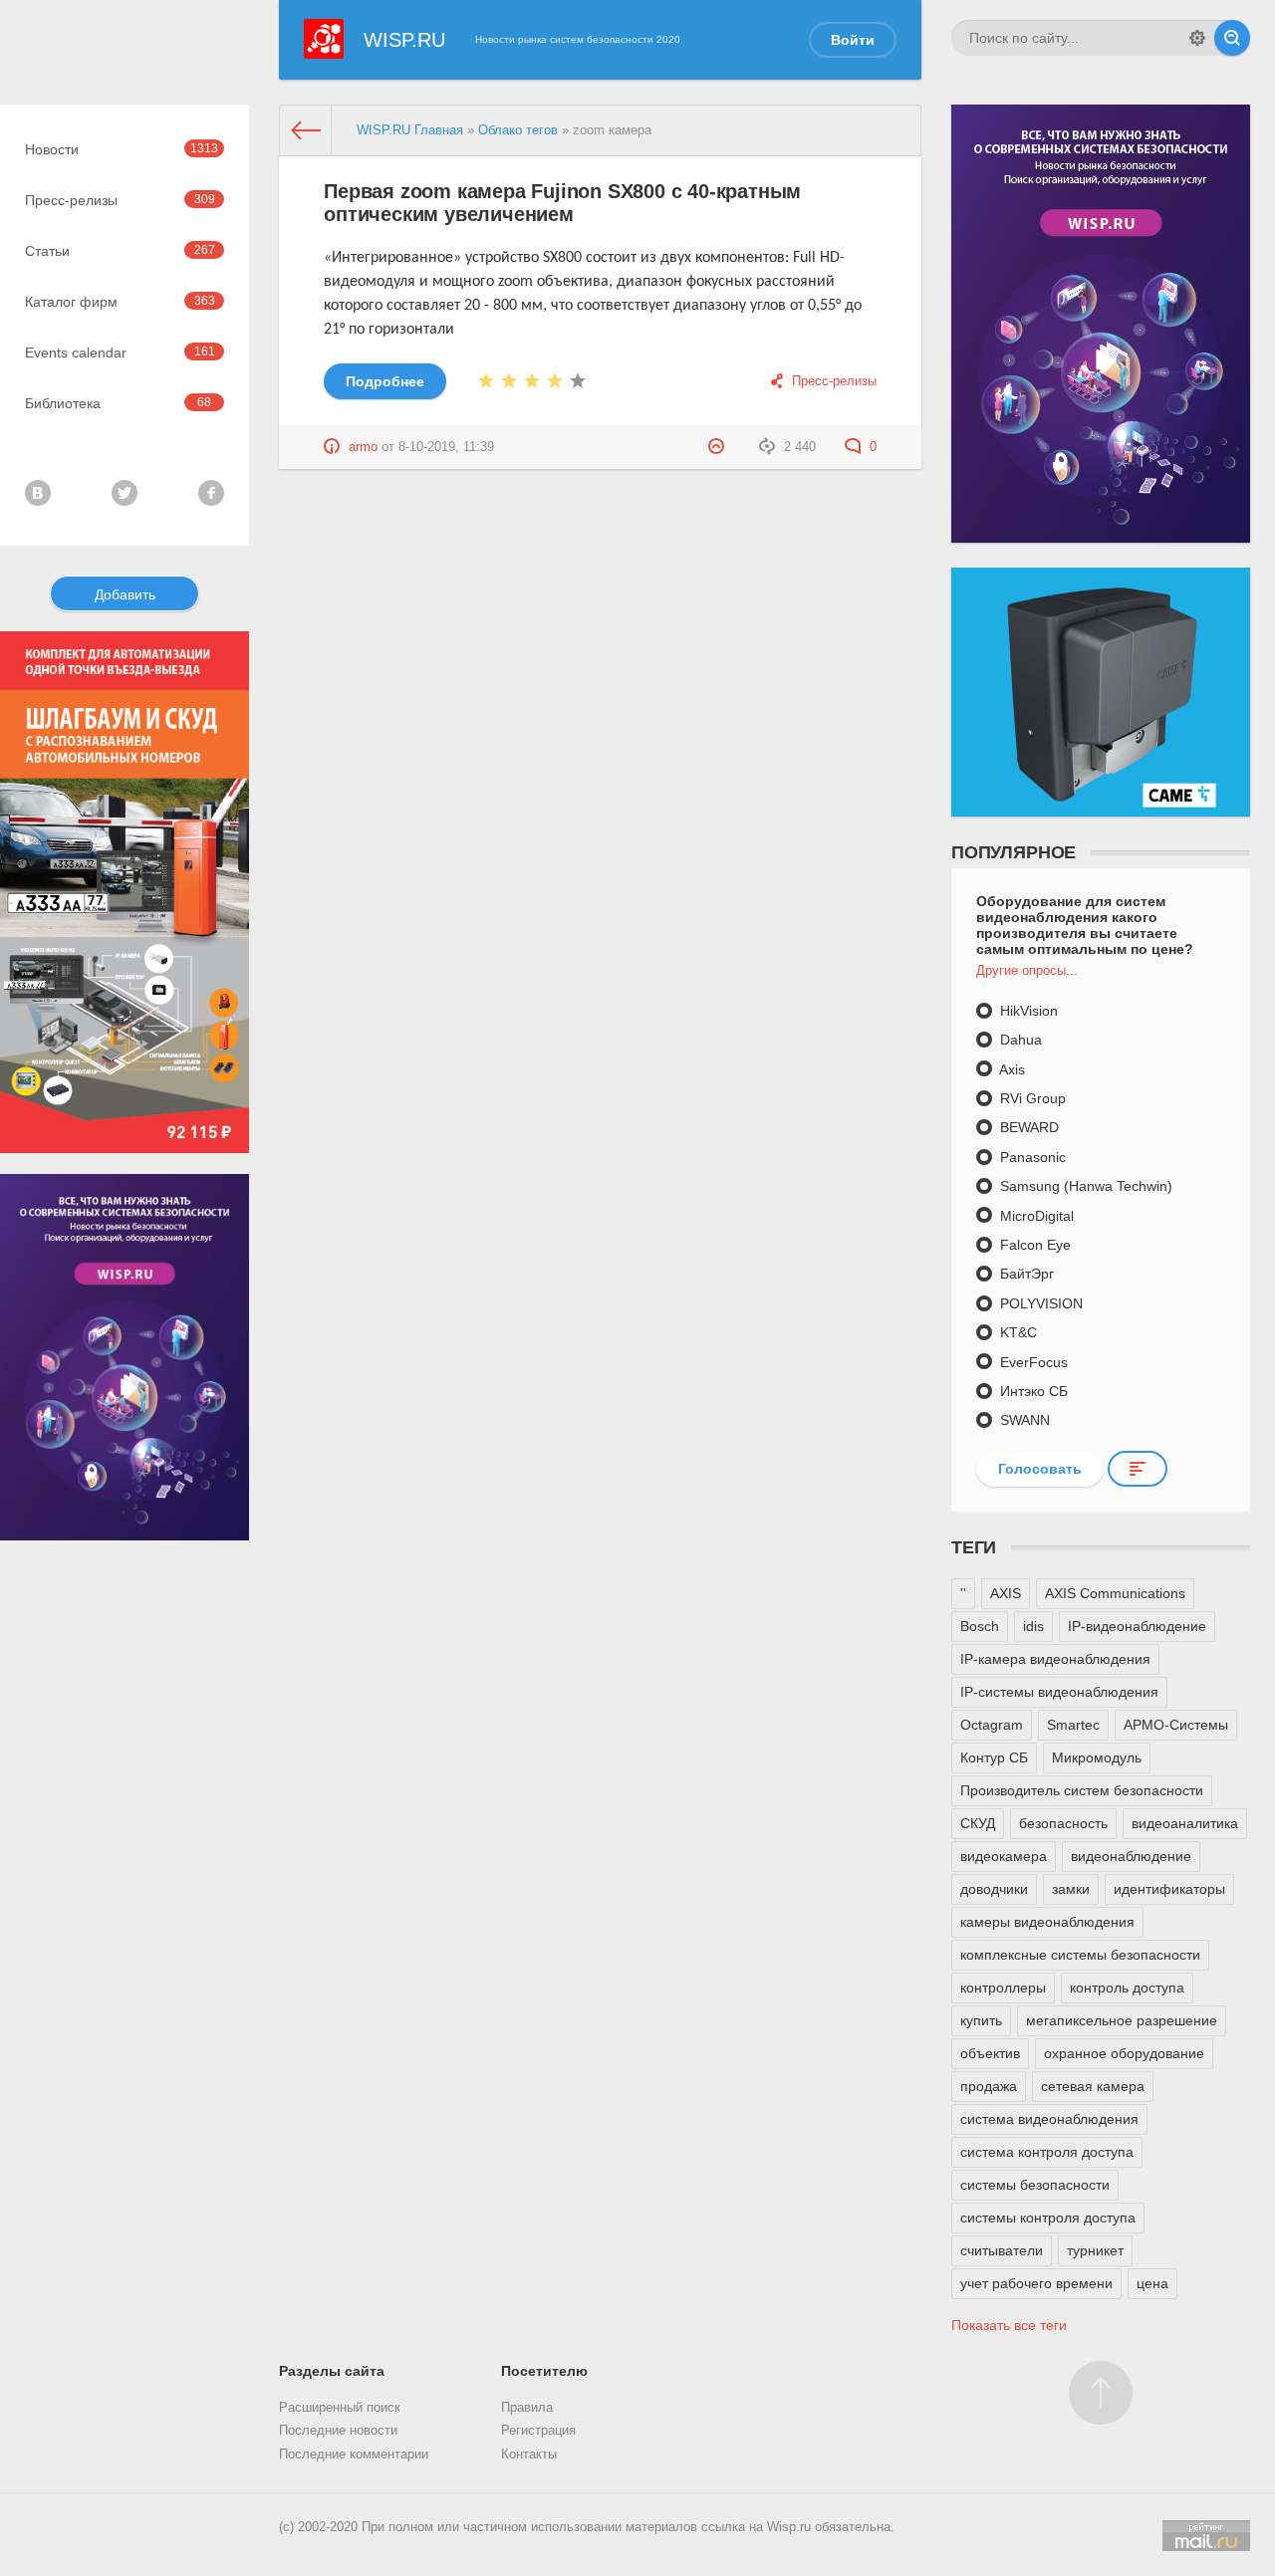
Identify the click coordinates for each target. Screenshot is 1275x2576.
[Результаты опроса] (1138, 1469)
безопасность (1063, 1823)
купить (981, 2020)
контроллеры (1003, 1988)
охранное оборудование (1124, 2053)
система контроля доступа (1047, 2152)
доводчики (994, 1889)
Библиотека (118, 403)
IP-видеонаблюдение (1137, 1626)
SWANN (1023, 1420)
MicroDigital (1035, 1216)
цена (1152, 2283)
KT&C (1017, 1332)
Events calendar (120, 352)
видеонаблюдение (1131, 1856)
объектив (990, 2053)
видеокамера (1004, 1856)
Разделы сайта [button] (332, 2371)
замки (1071, 1889)
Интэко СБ (1032, 1391)
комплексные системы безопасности (1080, 1955)
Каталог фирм (120, 302)
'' (963, 1593)
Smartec (1073, 1725)
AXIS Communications (1115, 1593)
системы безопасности (1035, 2185)
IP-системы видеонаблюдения (1059, 1692)
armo (363, 447)
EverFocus (1032, 1362)
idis (1033, 1626)
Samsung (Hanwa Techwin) (1084, 1186)
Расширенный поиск (340, 2408)
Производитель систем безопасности (1082, 1790)
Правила (527, 2408)
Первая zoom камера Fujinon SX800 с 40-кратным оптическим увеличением (562, 203)
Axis (1011, 1069)
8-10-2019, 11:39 (446, 447)
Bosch (980, 1626)
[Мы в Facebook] (211, 493)
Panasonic (1031, 1157)
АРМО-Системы (1176, 1725)
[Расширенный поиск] (1197, 38)
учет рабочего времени (1036, 2283)
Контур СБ (994, 1757)
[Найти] (1232, 38)
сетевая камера (1093, 2086)
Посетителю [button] (544, 2371)
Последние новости (338, 2431)
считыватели (1002, 2250)
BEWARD (1027, 1127)
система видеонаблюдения (1049, 2119)
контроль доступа (1127, 1988)
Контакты (529, 2455)
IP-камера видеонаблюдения (1055, 1659)
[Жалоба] (719, 447)
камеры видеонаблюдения (1047, 1922)
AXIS (1006, 1593)
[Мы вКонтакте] (38, 493)
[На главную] (306, 130)
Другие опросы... (1027, 971)
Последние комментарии (354, 2455)
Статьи (120, 251)
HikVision (1027, 1011)
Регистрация (538, 2431)
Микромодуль (1097, 1757)
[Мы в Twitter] (125, 493)
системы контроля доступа (1048, 2218)
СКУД (978, 1823)
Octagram (992, 1725)
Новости (122, 149)
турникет (1095, 2250)
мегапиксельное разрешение (1122, 2020)
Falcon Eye (1033, 1245)
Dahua (1019, 1040)
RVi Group (1031, 1098)
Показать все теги (1009, 2325)
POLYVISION (1039, 1303)
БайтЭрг (1025, 1274)
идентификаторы (1169, 1889)
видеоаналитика (1185, 1823)
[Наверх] (1101, 2393)
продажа (989, 2086)
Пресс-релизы (120, 200)
